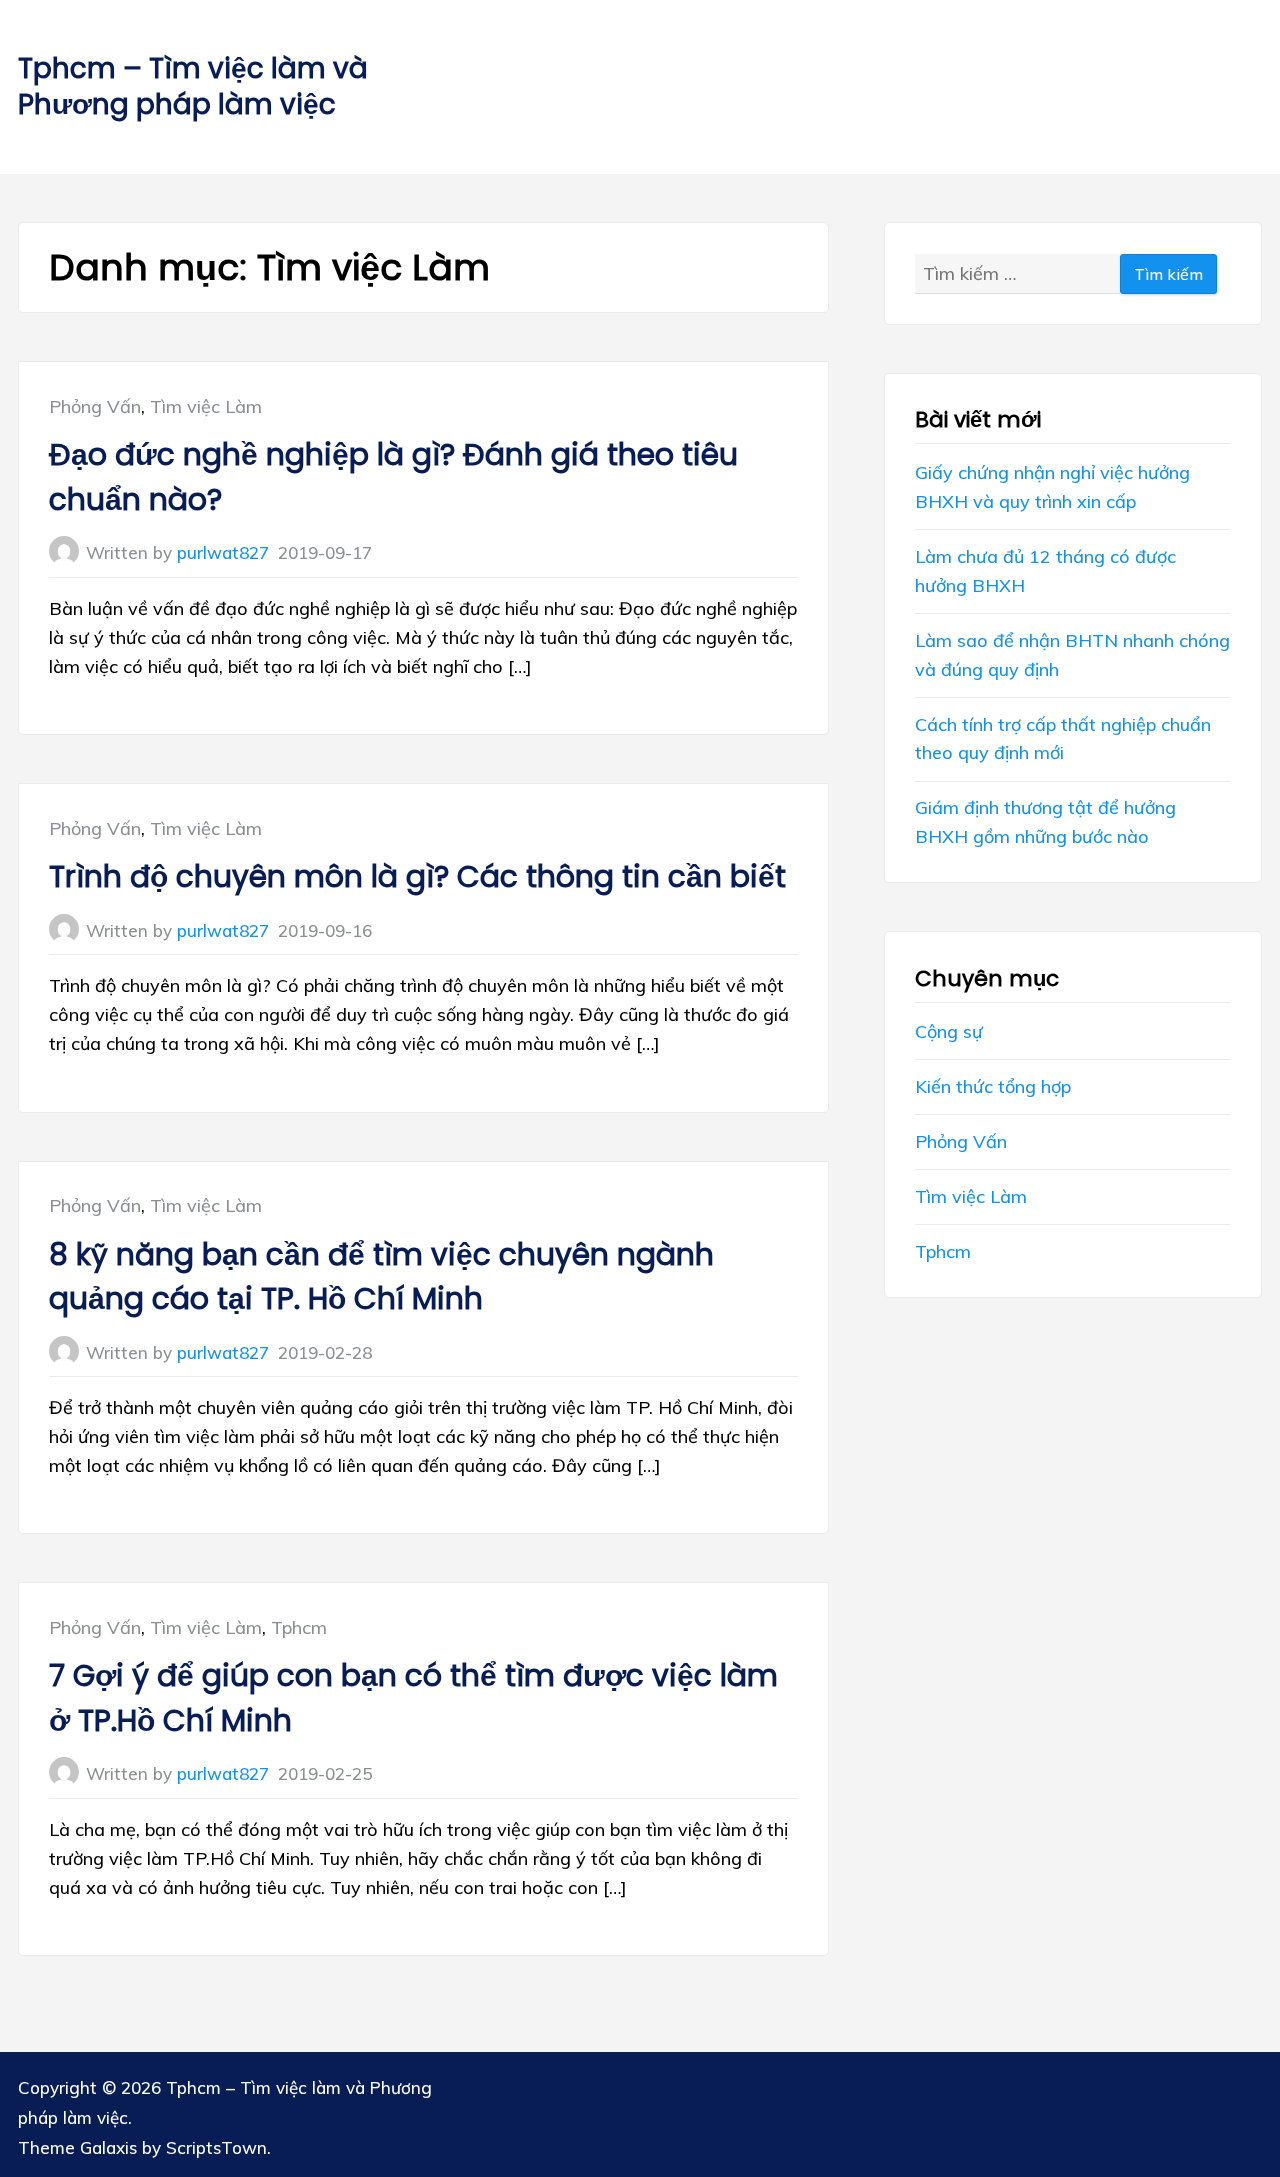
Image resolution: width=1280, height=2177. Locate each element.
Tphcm (299, 1627)
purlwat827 (223, 552)
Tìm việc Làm (206, 406)
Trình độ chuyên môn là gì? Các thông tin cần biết (417, 876)
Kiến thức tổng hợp (993, 1086)
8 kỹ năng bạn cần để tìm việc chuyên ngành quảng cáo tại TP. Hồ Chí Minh (381, 1277)
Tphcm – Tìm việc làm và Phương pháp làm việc (193, 86)
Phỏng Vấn (95, 406)
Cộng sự (949, 1031)
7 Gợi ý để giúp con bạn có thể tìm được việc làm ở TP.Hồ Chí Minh (413, 1698)
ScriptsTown (216, 2147)
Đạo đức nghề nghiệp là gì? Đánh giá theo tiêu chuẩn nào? (393, 477)
